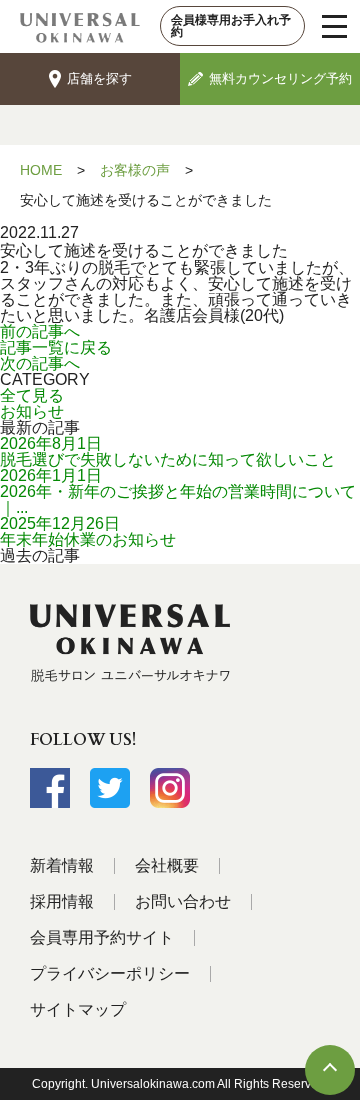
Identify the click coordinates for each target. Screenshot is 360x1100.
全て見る (32, 395)
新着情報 (62, 865)
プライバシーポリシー (110, 973)
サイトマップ (78, 1009)
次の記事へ (40, 363)
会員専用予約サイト (102, 937)
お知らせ (32, 411)
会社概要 (167, 865)
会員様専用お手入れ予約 (231, 26)
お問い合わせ (183, 901)
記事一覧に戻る (56, 347)
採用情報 (62, 901)
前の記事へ (40, 331)
